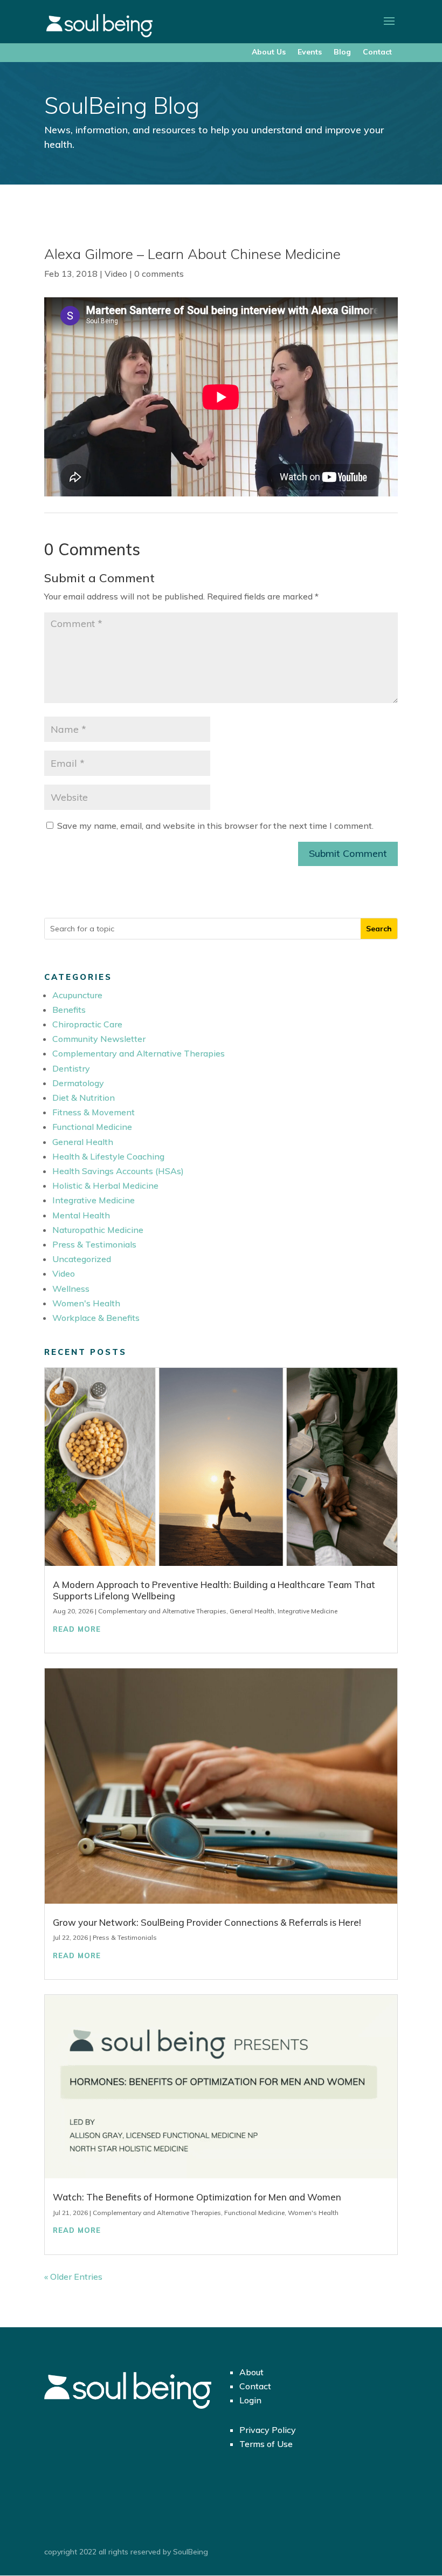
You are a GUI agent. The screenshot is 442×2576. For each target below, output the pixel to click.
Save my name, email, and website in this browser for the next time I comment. (215, 826)
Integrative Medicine (94, 1200)
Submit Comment (348, 853)
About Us (269, 52)
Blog (342, 52)
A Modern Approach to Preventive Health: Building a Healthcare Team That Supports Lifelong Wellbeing (214, 1590)
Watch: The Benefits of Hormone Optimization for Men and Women (197, 2197)
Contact (377, 52)
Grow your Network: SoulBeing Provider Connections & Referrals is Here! (207, 1922)
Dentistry (71, 1068)
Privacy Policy (268, 2430)
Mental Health (81, 1215)
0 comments (159, 274)
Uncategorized (82, 1259)
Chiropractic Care (87, 1024)
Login (250, 2400)
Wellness (71, 1289)
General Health (83, 1142)
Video (116, 274)
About (251, 2372)
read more (77, 1629)
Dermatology (78, 1083)
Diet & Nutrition (84, 1098)
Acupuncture (77, 995)
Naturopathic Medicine (98, 1230)
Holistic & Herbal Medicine (105, 1185)
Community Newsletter (99, 1039)
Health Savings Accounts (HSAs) (118, 1171)
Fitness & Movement (94, 1112)
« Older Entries (73, 2277)
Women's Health (86, 1303)
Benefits (69, 1010)
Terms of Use (266, 2444)
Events (310, 52)
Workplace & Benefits (96, 1318)
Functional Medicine (92, 1127)
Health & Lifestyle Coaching (108, 1156)
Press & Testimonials (94, 1244)
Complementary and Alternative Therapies (139, 1053)
